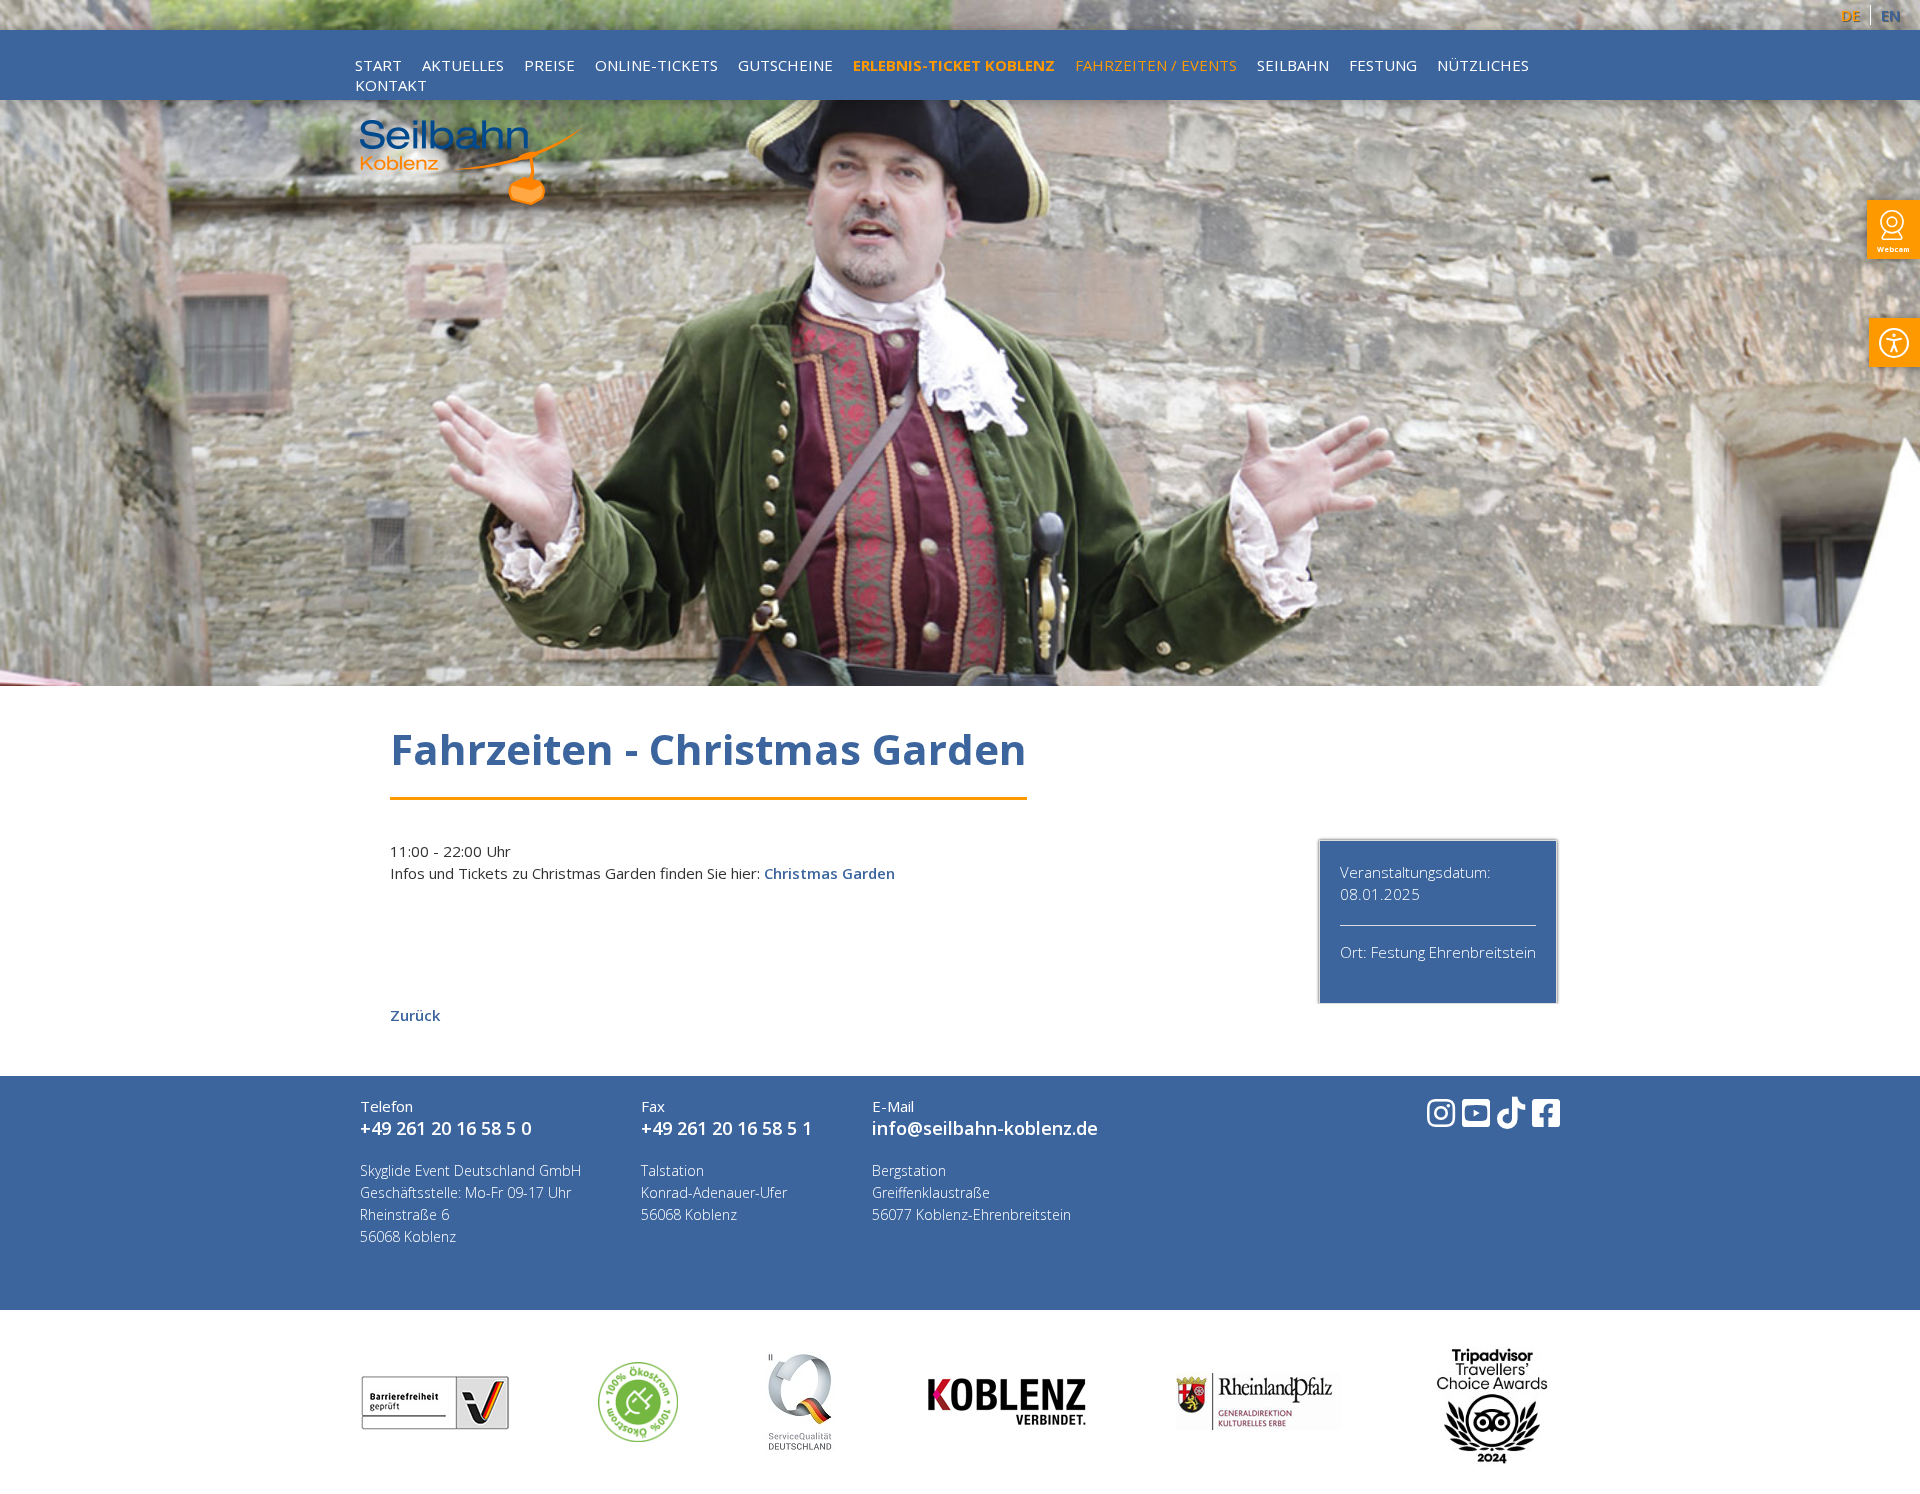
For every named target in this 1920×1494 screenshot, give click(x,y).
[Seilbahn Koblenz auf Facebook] (1544, 1119)
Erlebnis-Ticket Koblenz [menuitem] (954, 65)
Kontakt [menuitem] (391, 85)
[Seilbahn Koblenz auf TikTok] (1509, 1119)
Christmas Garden (829, 873)
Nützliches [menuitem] (1483, 65)
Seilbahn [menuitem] (1293, 65)
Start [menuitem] (378, 65)
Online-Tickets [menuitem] (656, 65)
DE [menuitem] (1850, 15)
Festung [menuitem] (1383, 65)
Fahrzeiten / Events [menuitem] (1156, 65)
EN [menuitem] (1890, 15)
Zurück (415, 1015)
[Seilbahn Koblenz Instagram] (1439, 1119)
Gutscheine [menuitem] (785, 65)
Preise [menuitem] (549, 65)
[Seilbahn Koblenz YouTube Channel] (1474, 1119)
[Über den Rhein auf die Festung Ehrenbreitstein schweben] (471, 199)
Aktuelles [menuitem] (463, 65)
